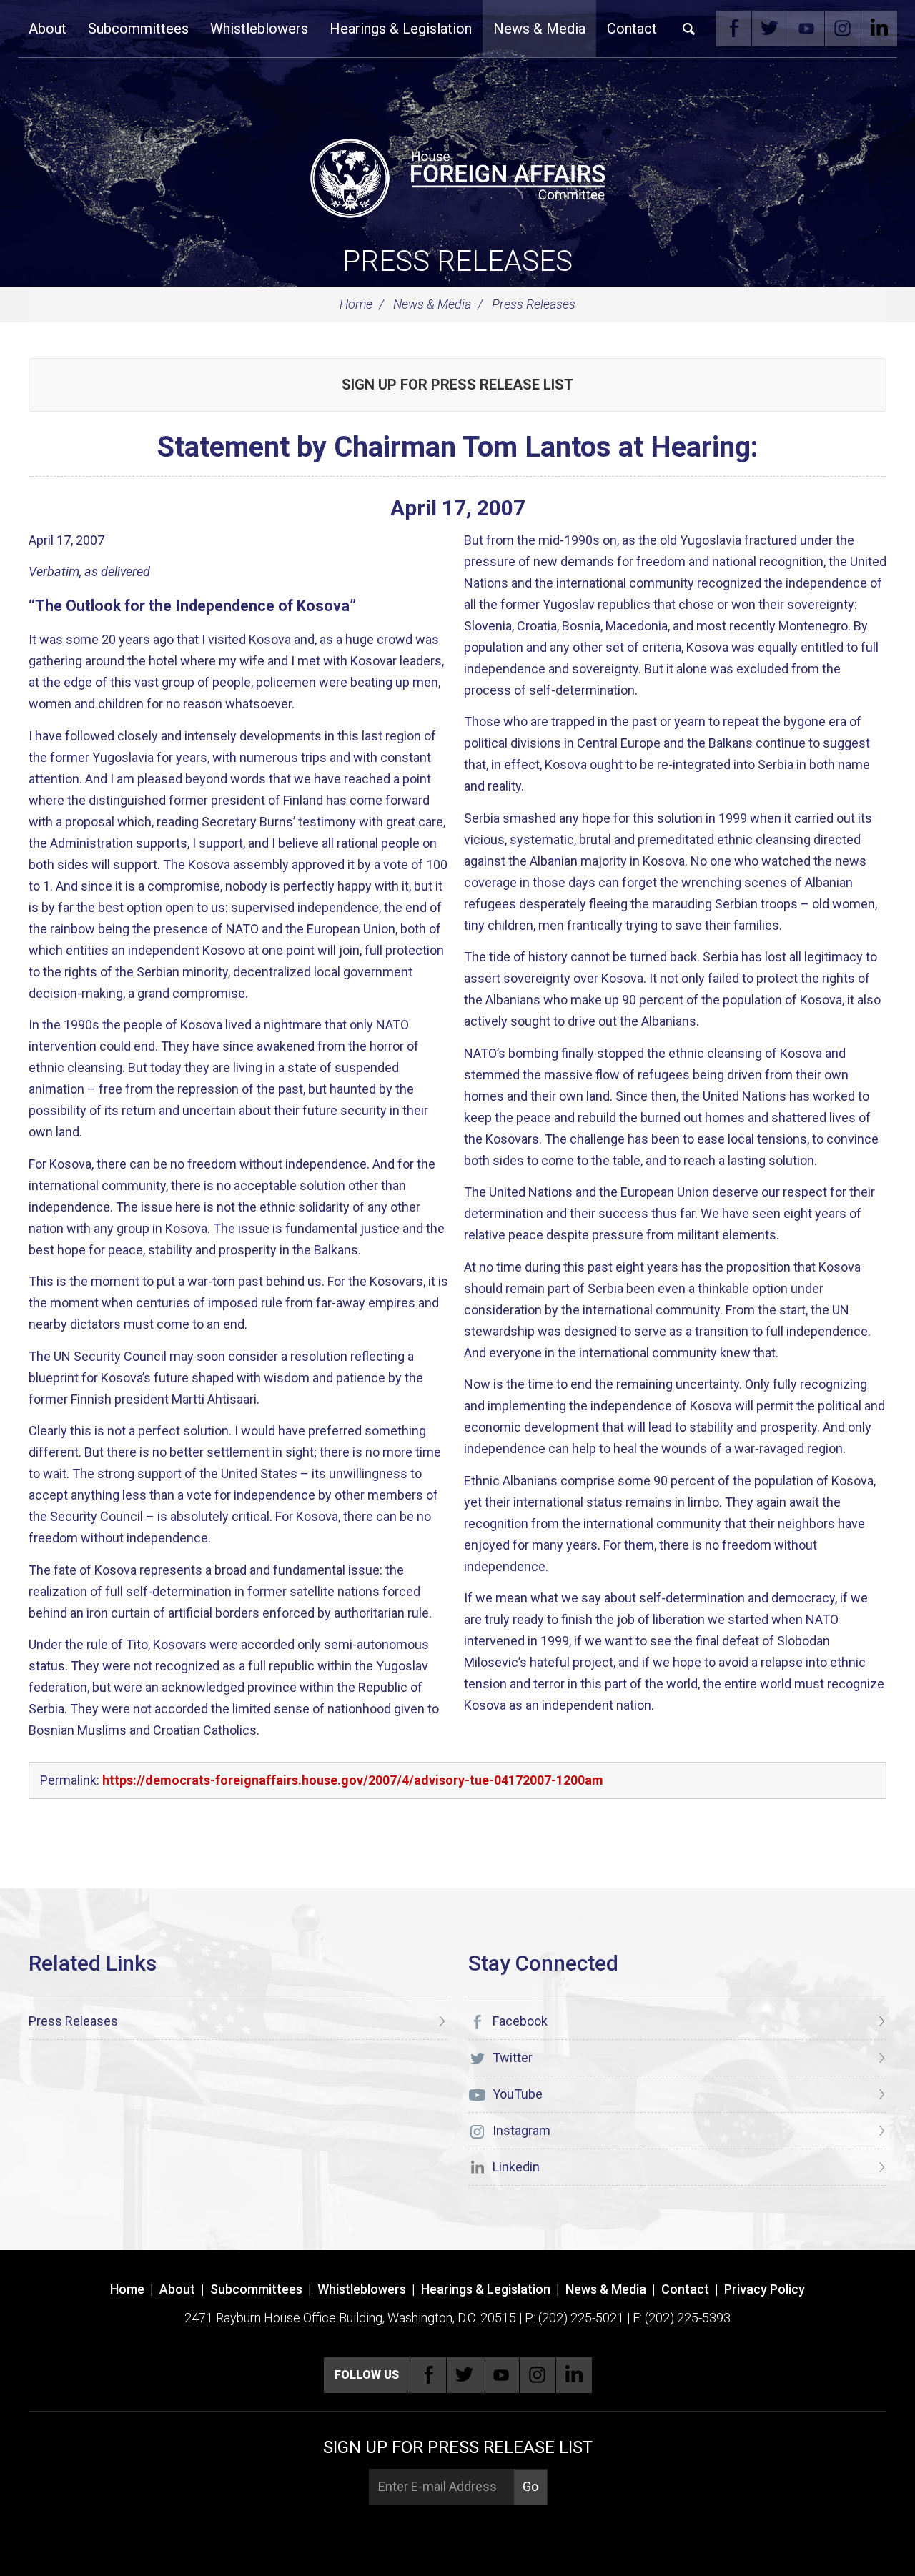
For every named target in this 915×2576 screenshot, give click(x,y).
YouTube (806, 29)
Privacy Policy (765, 2289)
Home (356, 304)
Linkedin (879, 29)
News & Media (539, 29)
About (48, 29)
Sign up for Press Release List (457, 385)
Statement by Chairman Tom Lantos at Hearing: (458, 447)
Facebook (733, 29)
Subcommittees (138, 29)
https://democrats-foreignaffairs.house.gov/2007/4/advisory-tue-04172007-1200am (353, 1780)
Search (689, 29)
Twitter (770, 29)
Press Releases (457, 261)
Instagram (843, 29)
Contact (632, 29)
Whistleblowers (259, 29)
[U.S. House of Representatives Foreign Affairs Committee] (457, 176)
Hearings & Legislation (401, 29)
